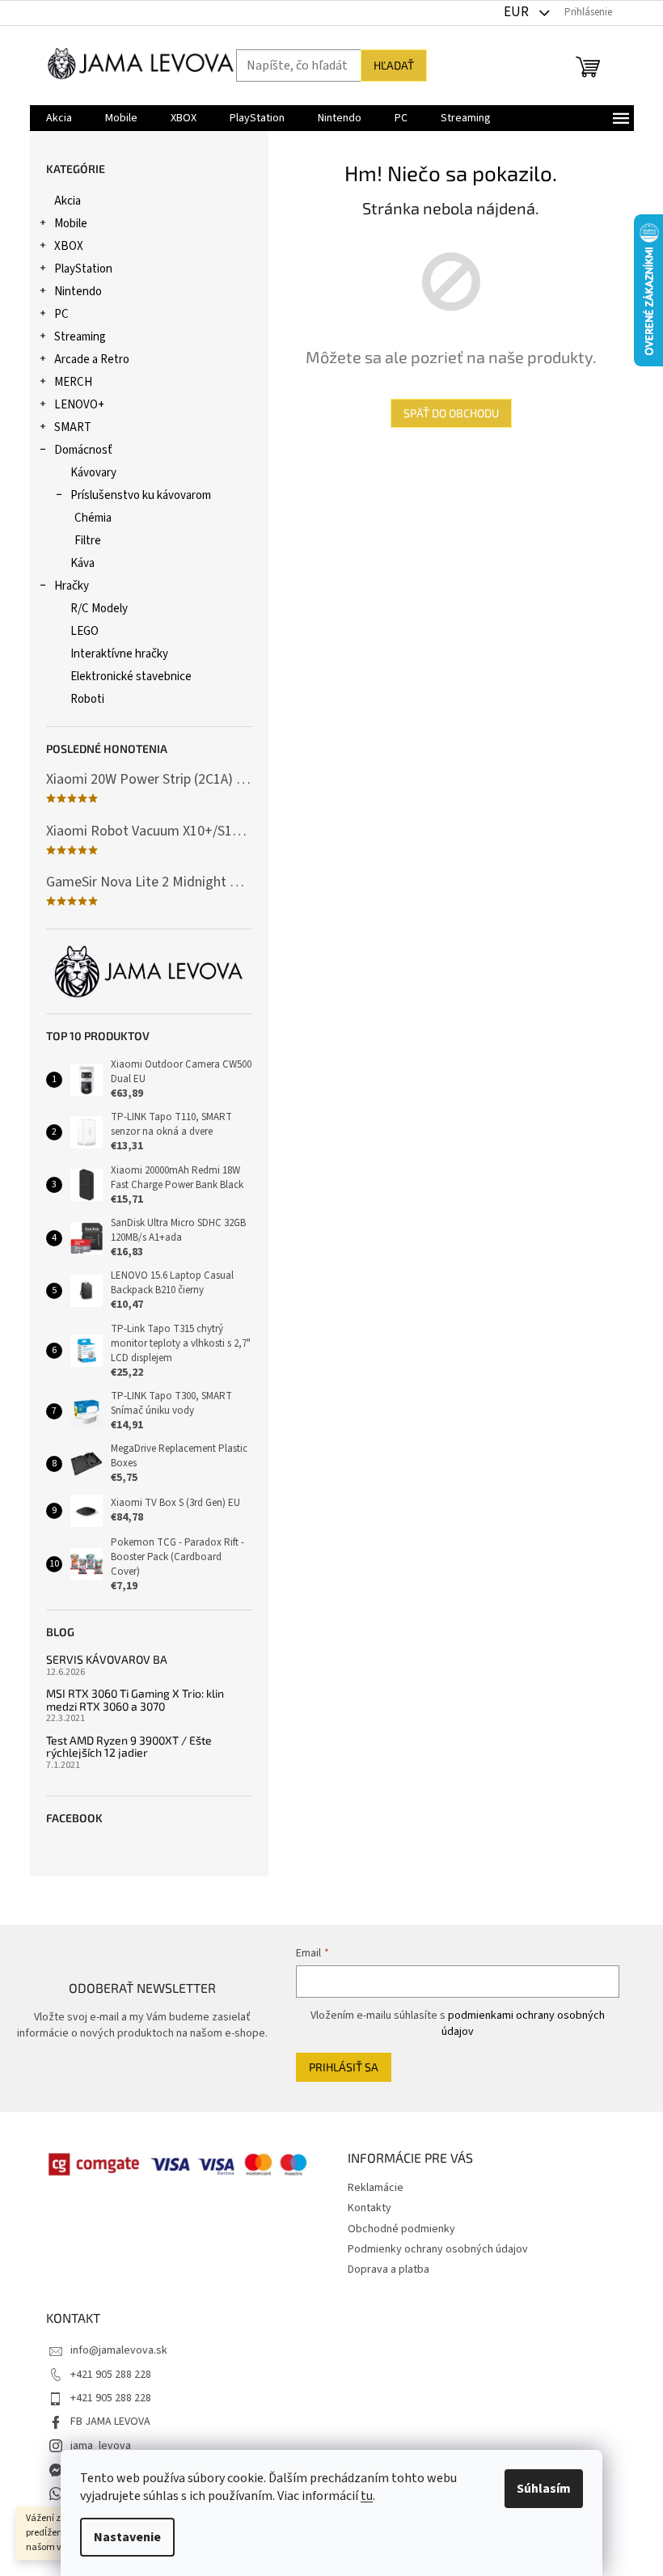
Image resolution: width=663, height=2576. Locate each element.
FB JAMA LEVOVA (110, 2422)
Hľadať (394, 65)
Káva (82, 563)
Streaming (80, 337)
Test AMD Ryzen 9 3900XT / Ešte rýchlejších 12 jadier (129, 1747)
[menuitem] (59, 118)
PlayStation (83, 269)
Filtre (88, 541)
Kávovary (93, 473)
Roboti (87, 699)
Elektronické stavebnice (131, 677)
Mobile (71, 224)
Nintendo (78, 292)
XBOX (69, 246)
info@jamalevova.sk (119, 2350)
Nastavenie (127, 2537)
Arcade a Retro (92, 360)
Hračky (72, 586)
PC (61, 314)
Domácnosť (83, 450)
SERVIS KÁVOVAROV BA (107, 1659)
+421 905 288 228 (111, 2375)
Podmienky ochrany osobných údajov (438, 2249)
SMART (73, 427)
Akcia (68, 201)
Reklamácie (376, 2188)
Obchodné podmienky (401, 2229)
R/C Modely (99, 609)
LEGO (84, 631)
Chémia (93, 518)
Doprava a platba (389, 2269)
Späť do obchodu (451, 413)
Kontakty (370, 2208)
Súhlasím (544, 2489)
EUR (517, 12)
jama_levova (101, 2446)
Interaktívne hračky (119, 654)
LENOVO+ (79, 405)
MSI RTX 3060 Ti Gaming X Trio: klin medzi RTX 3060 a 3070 (135, 1700)
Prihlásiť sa (344, 2067)
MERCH (73, 382)
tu (367, 2496)
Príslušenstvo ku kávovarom (141, 495)
